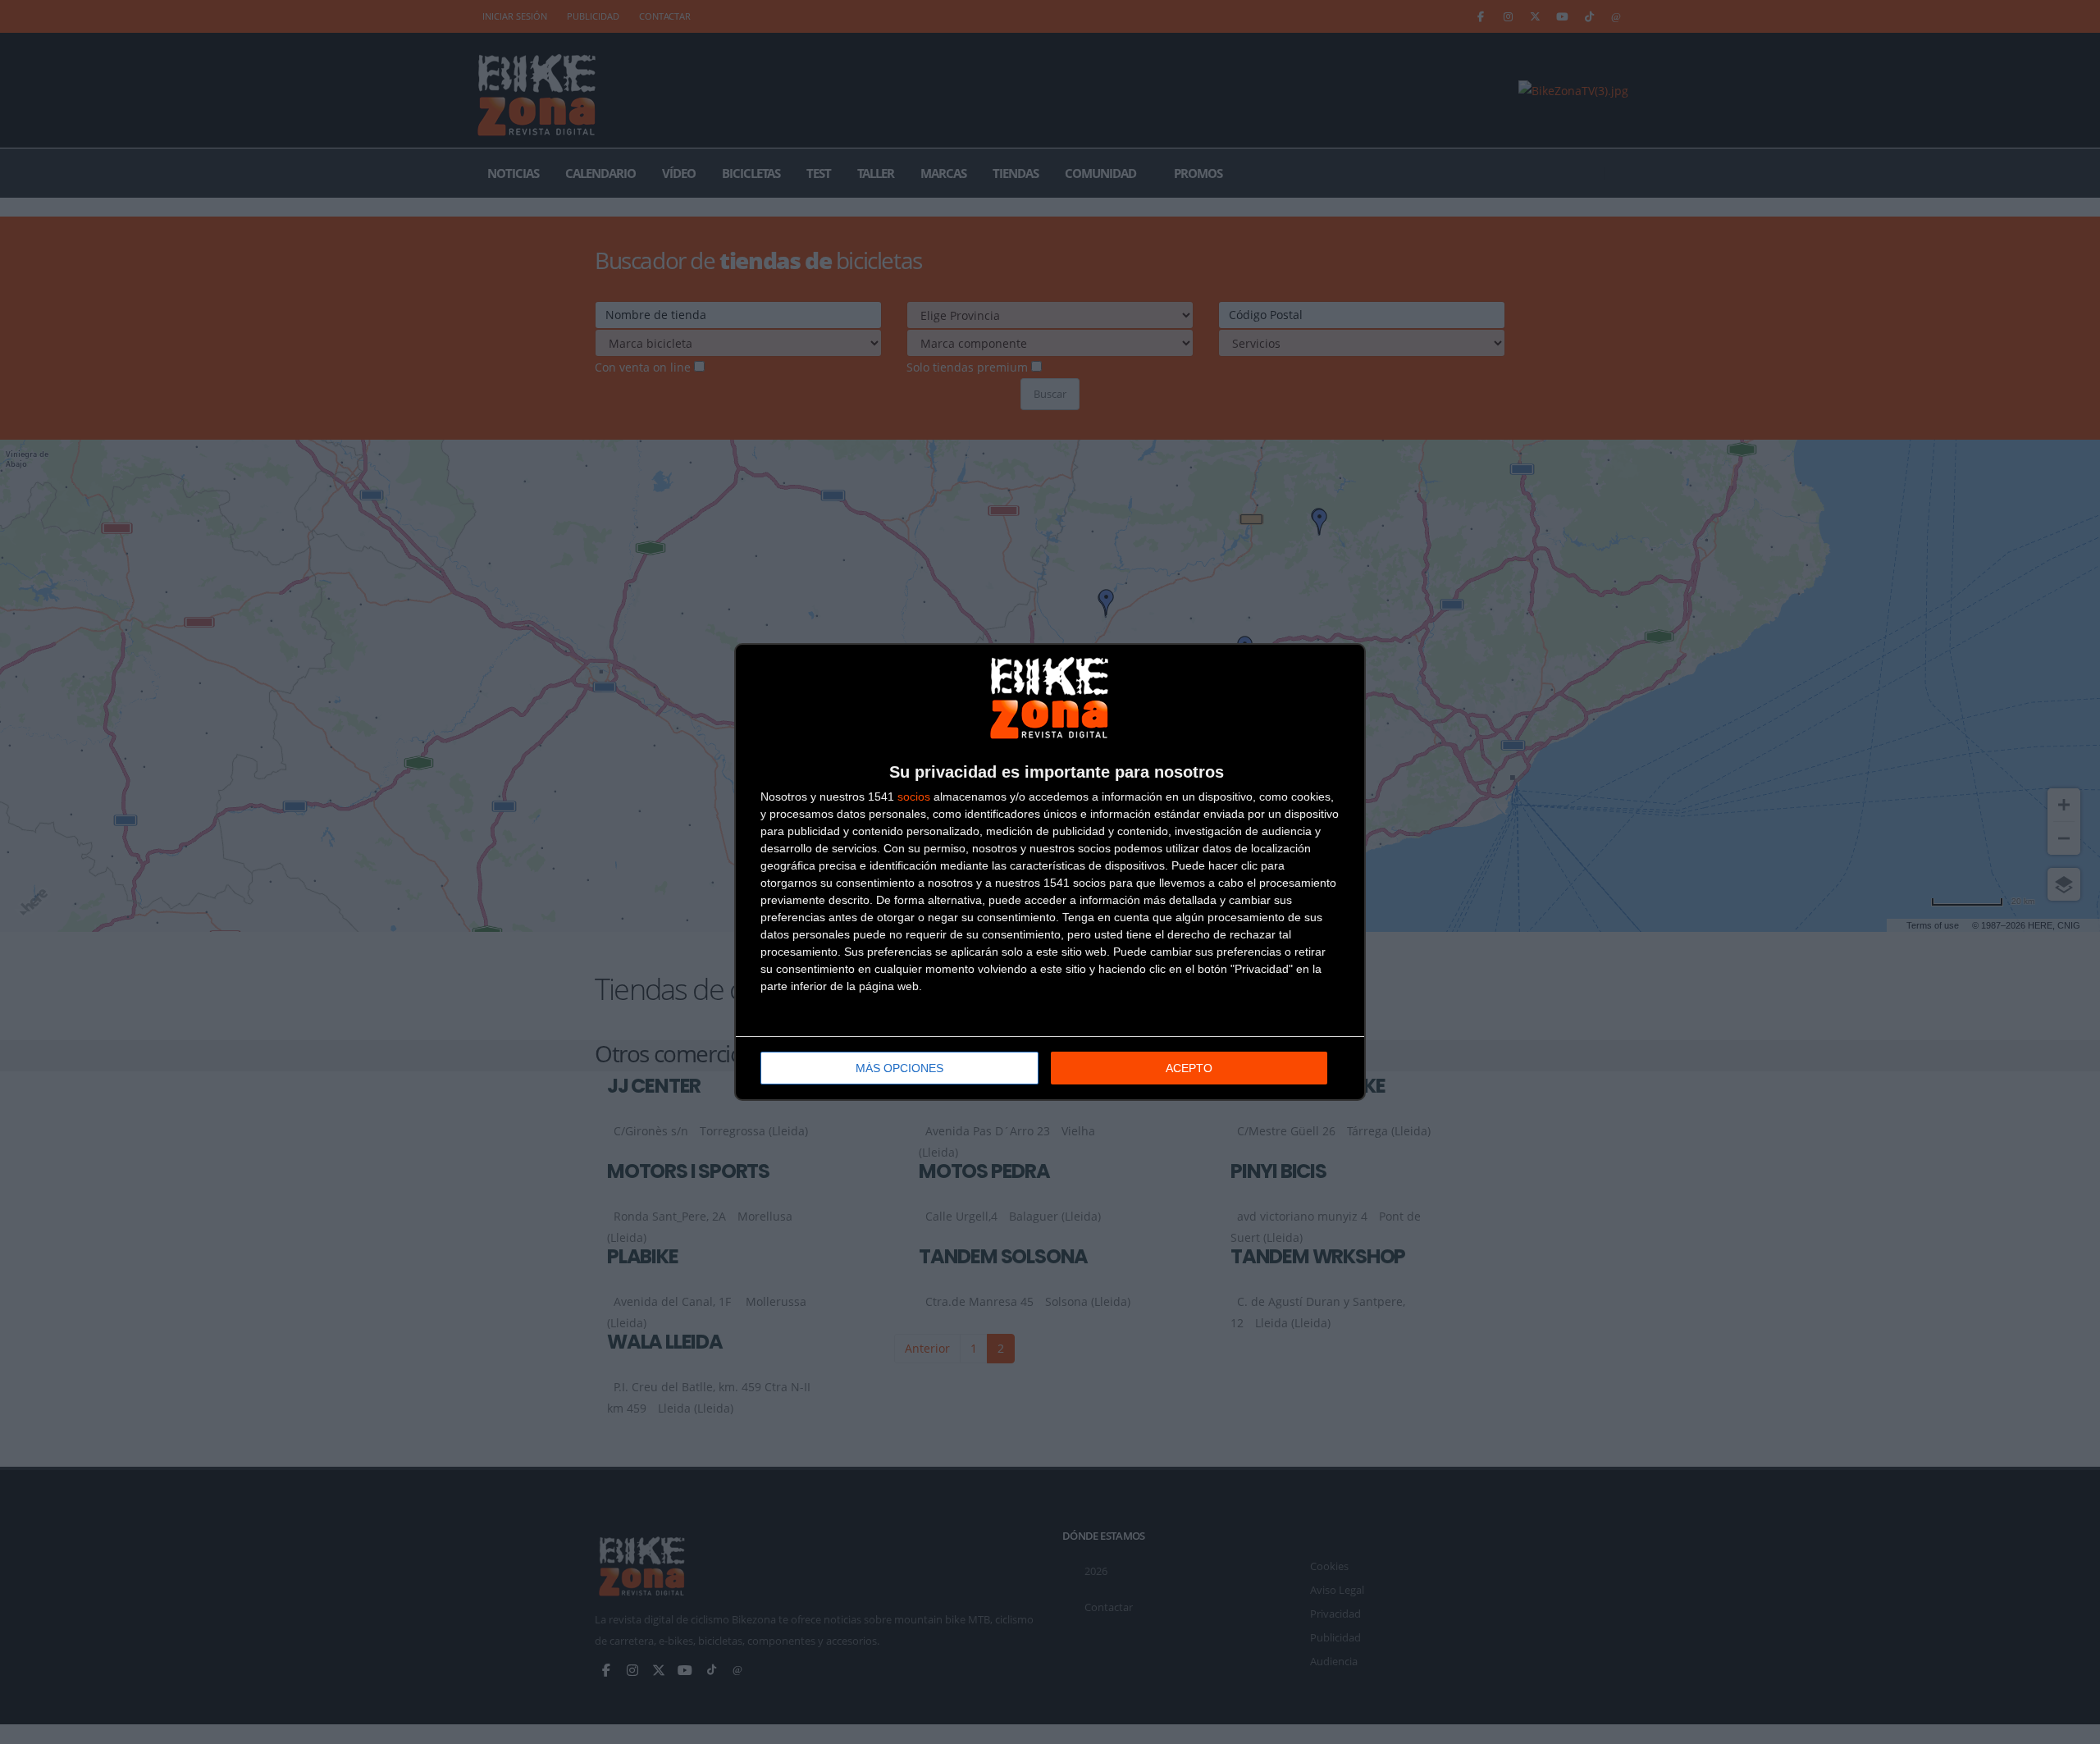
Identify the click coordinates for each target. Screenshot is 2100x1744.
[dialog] (1050, 872)
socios (914, 797)
